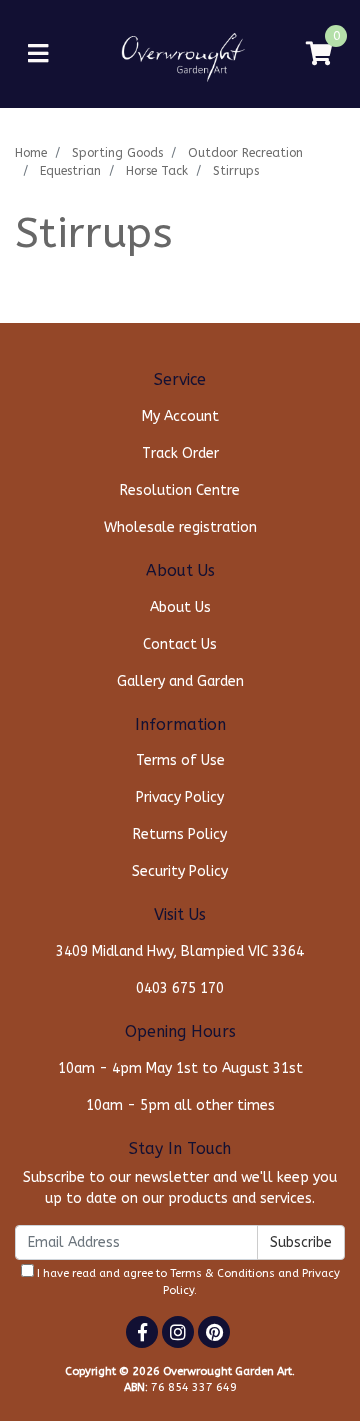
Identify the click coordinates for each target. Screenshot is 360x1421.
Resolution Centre (180, 490)
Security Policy (180, 871)
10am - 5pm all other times (180, 1105)
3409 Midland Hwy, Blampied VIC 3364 (180, 951)
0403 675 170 (180, 988)
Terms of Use (180, 760)
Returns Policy (180, 834)
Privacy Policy (180, 797)
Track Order (180, 453)
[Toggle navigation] (38, 54)
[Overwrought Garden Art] (180, 53)
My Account (180, 416)
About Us (180, 607)
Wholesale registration (180, 527)
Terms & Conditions (222, 1273)
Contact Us (180, 644)
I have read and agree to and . (187, 1282)
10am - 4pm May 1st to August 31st (180, 1068)
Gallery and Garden (180, 681)
